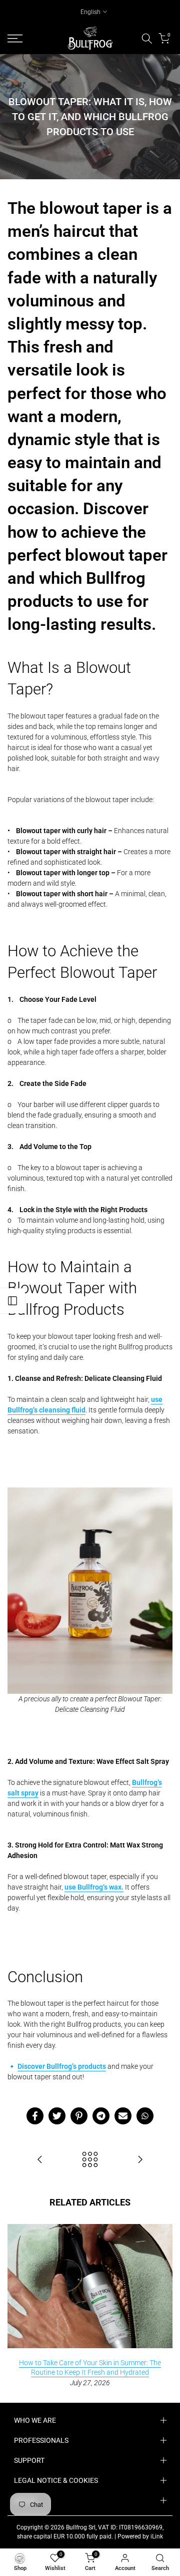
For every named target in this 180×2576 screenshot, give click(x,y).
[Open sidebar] (12, 1301)
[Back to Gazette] (90, 2160)
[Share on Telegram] (101, 2116)
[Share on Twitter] (57, 2116)
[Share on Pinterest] (79, 2116)
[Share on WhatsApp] (145, 2116)
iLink (157, 2536)
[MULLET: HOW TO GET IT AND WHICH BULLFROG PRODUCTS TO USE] (140, 2160)
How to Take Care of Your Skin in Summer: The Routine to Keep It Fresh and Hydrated (90, 2367)
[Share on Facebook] (35, 2116)
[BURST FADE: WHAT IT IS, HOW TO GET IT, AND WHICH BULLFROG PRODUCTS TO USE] (40, 2160)
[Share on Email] (123, 2116)
